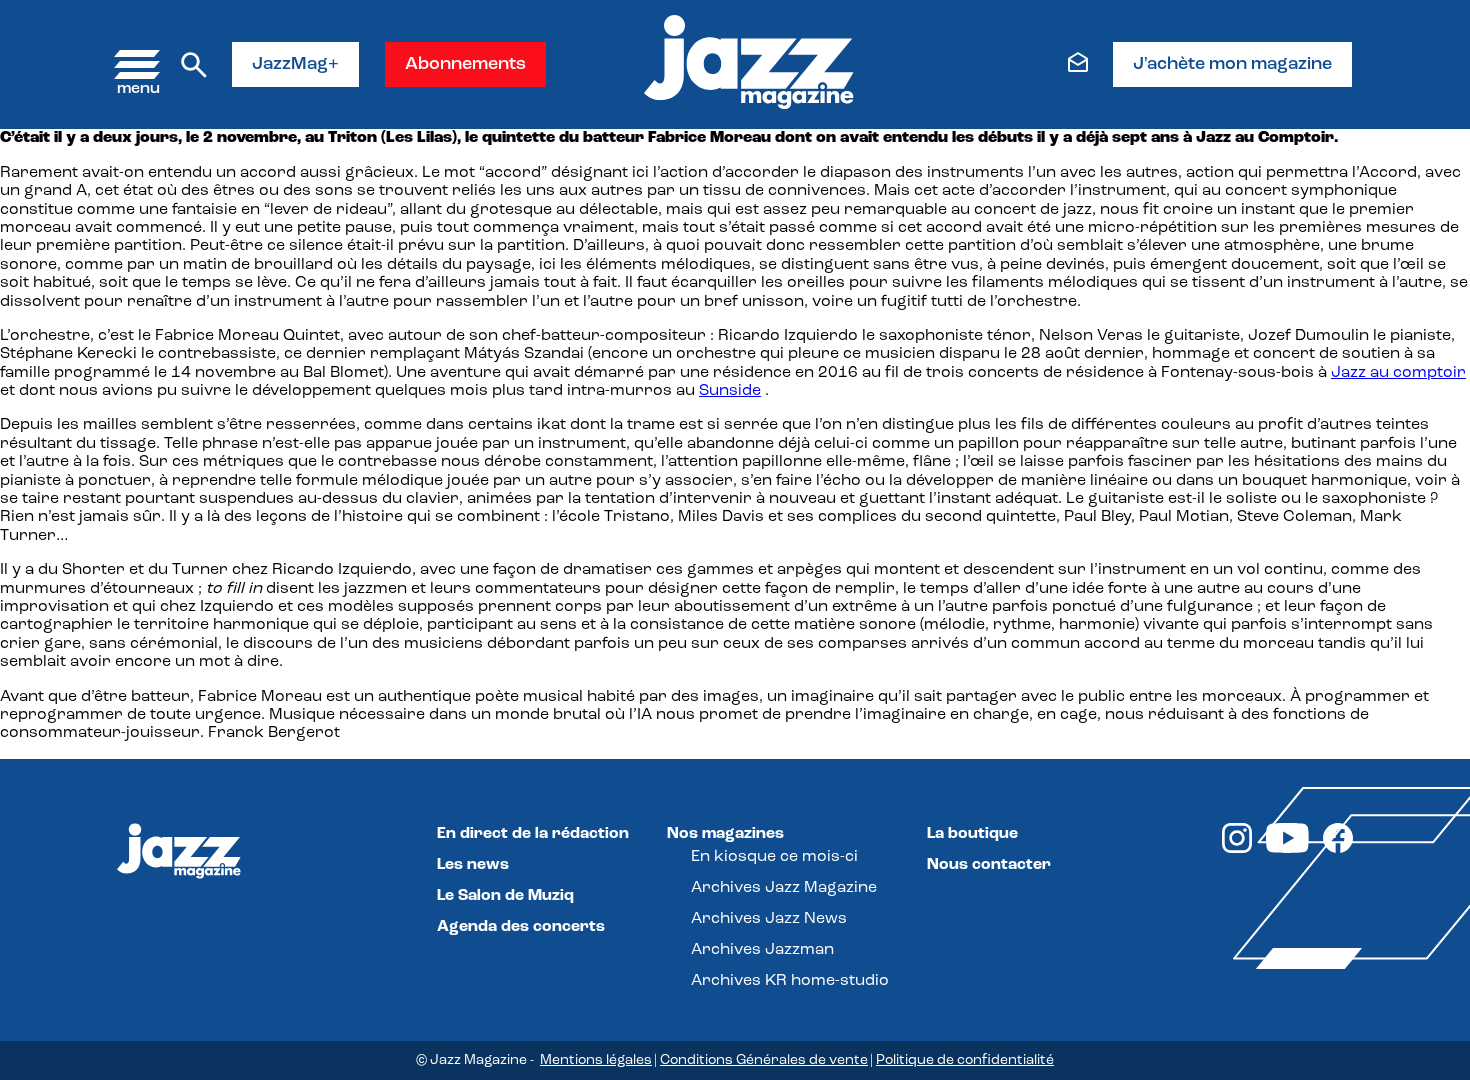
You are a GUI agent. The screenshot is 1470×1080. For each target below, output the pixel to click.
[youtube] (1287, 849)
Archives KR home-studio (790, 981)
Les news (473, 865)
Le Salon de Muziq (505, 896)
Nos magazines (725, 834)
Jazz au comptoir (1398, 373)
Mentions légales (596, 1060)
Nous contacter (989, 865)
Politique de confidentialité (965, 1060)
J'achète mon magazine (1232, 65)
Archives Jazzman (762, 950)
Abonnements (465, 65)
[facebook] (1338, 849)
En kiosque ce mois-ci (774, 857)
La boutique (972, 834)
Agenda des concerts (521, 927)
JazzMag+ (295, 65)
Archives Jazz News (769, 919)
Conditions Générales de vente (764, 1060)
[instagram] (1237, 849)
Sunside (730, 391)
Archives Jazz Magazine (784, 888)
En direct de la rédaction (533, 834)
